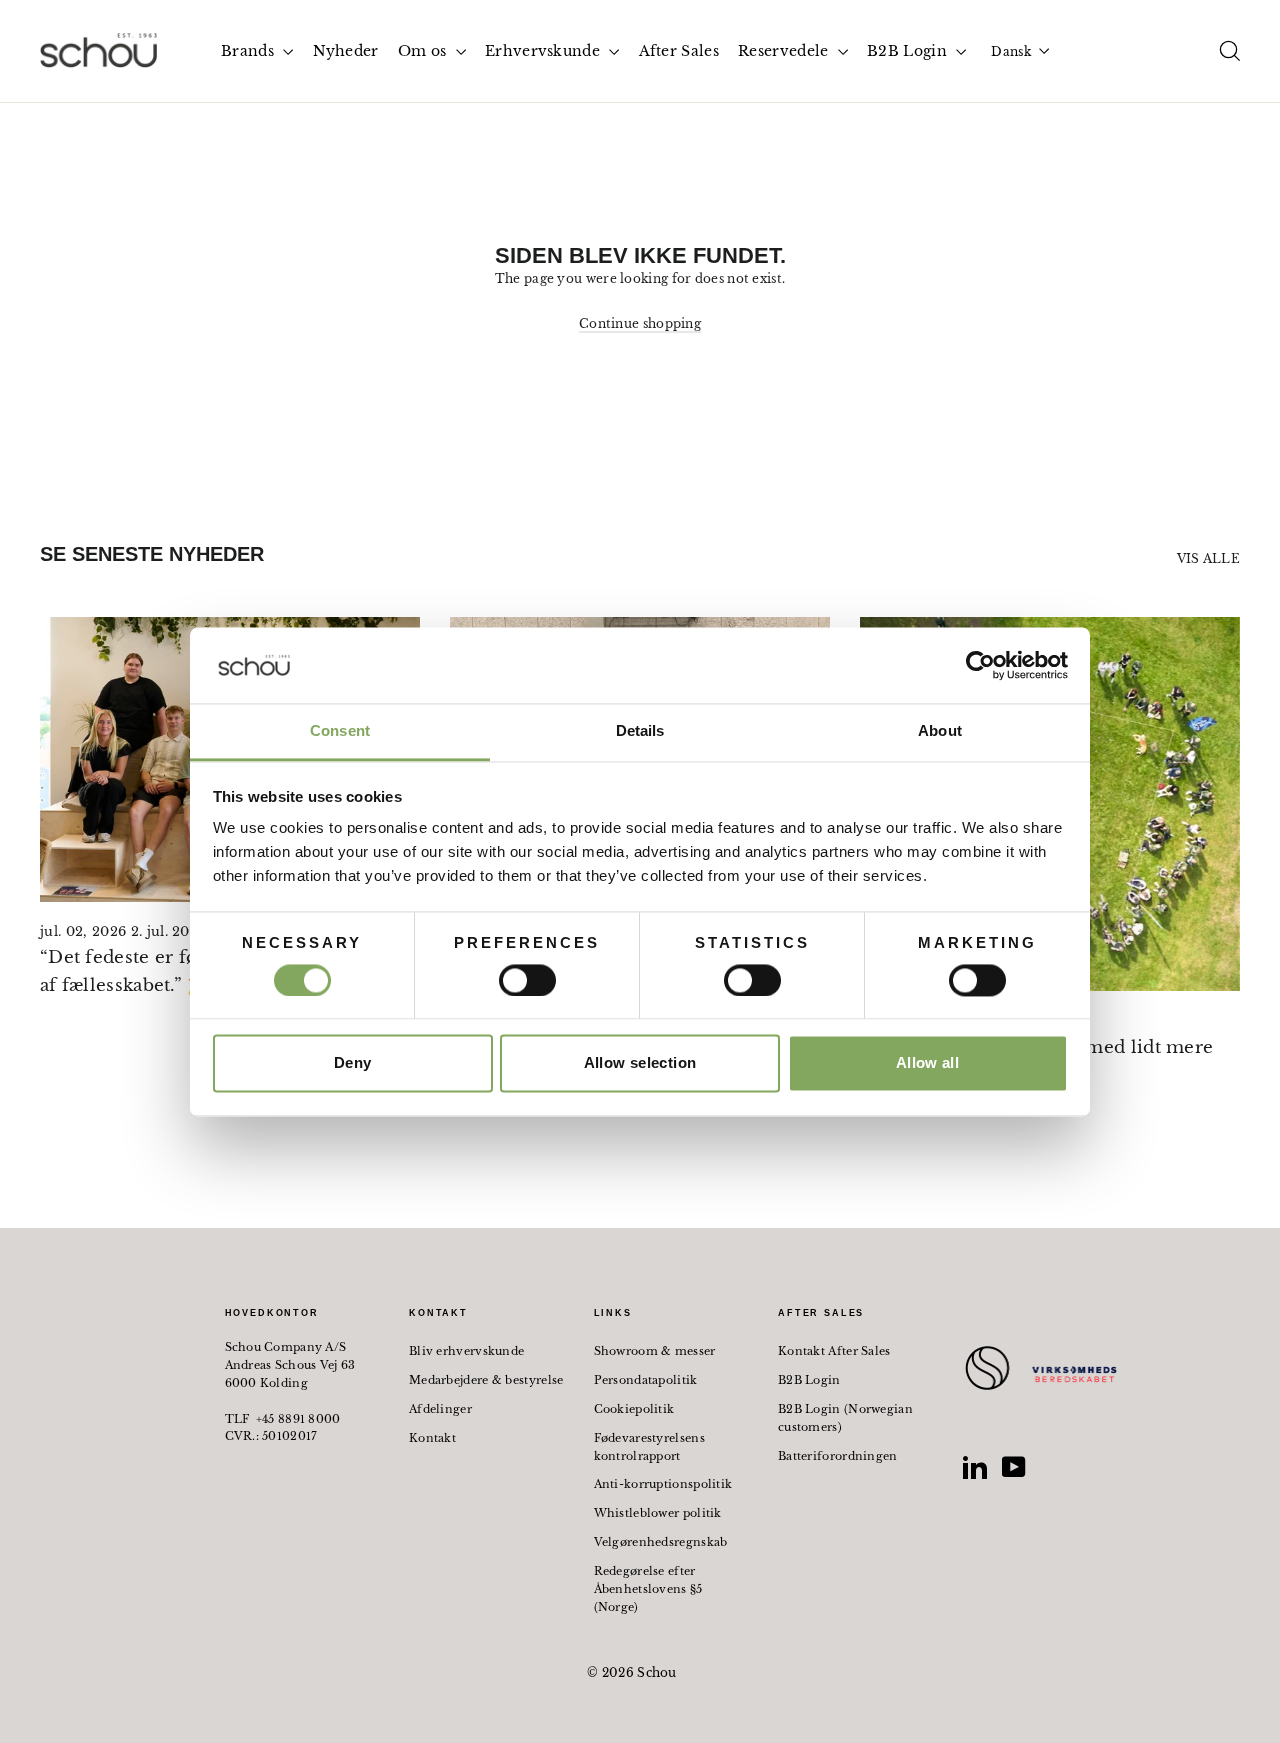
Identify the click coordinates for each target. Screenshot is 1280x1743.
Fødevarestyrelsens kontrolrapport (649, 1447)
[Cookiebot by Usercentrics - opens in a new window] (980, 665)
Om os (424, 51)
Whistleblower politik (658, 1513)
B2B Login (909, 51)
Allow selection (640, 1063)
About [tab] (940, 731)
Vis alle (1208, 558)
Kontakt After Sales (834, 1351)
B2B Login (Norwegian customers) (845, 1418)
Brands (249, 51)
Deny (353, 1063)
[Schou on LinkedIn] (975, 1467)
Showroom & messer (655, 1351)
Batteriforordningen (838, 1456)
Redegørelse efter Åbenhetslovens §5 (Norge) (648, 1589)
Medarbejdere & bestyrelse (486, 1380)
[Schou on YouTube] (1014, 1467)
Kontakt (432, 1438)
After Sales (679, 51)
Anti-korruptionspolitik (663, 1484)
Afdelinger (440, 1409)
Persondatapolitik (646, 1380)
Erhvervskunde (544, 51)
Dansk (1011, 51)
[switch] (527, 980)
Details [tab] (640, 731)
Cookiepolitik (634, 1409)
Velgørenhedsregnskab (661, 1542)
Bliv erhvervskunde (466, 1351)
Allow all (927, 1063)
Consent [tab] (340, 731)
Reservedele (785, 51)
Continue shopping (640, 323)
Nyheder (346, 51)
